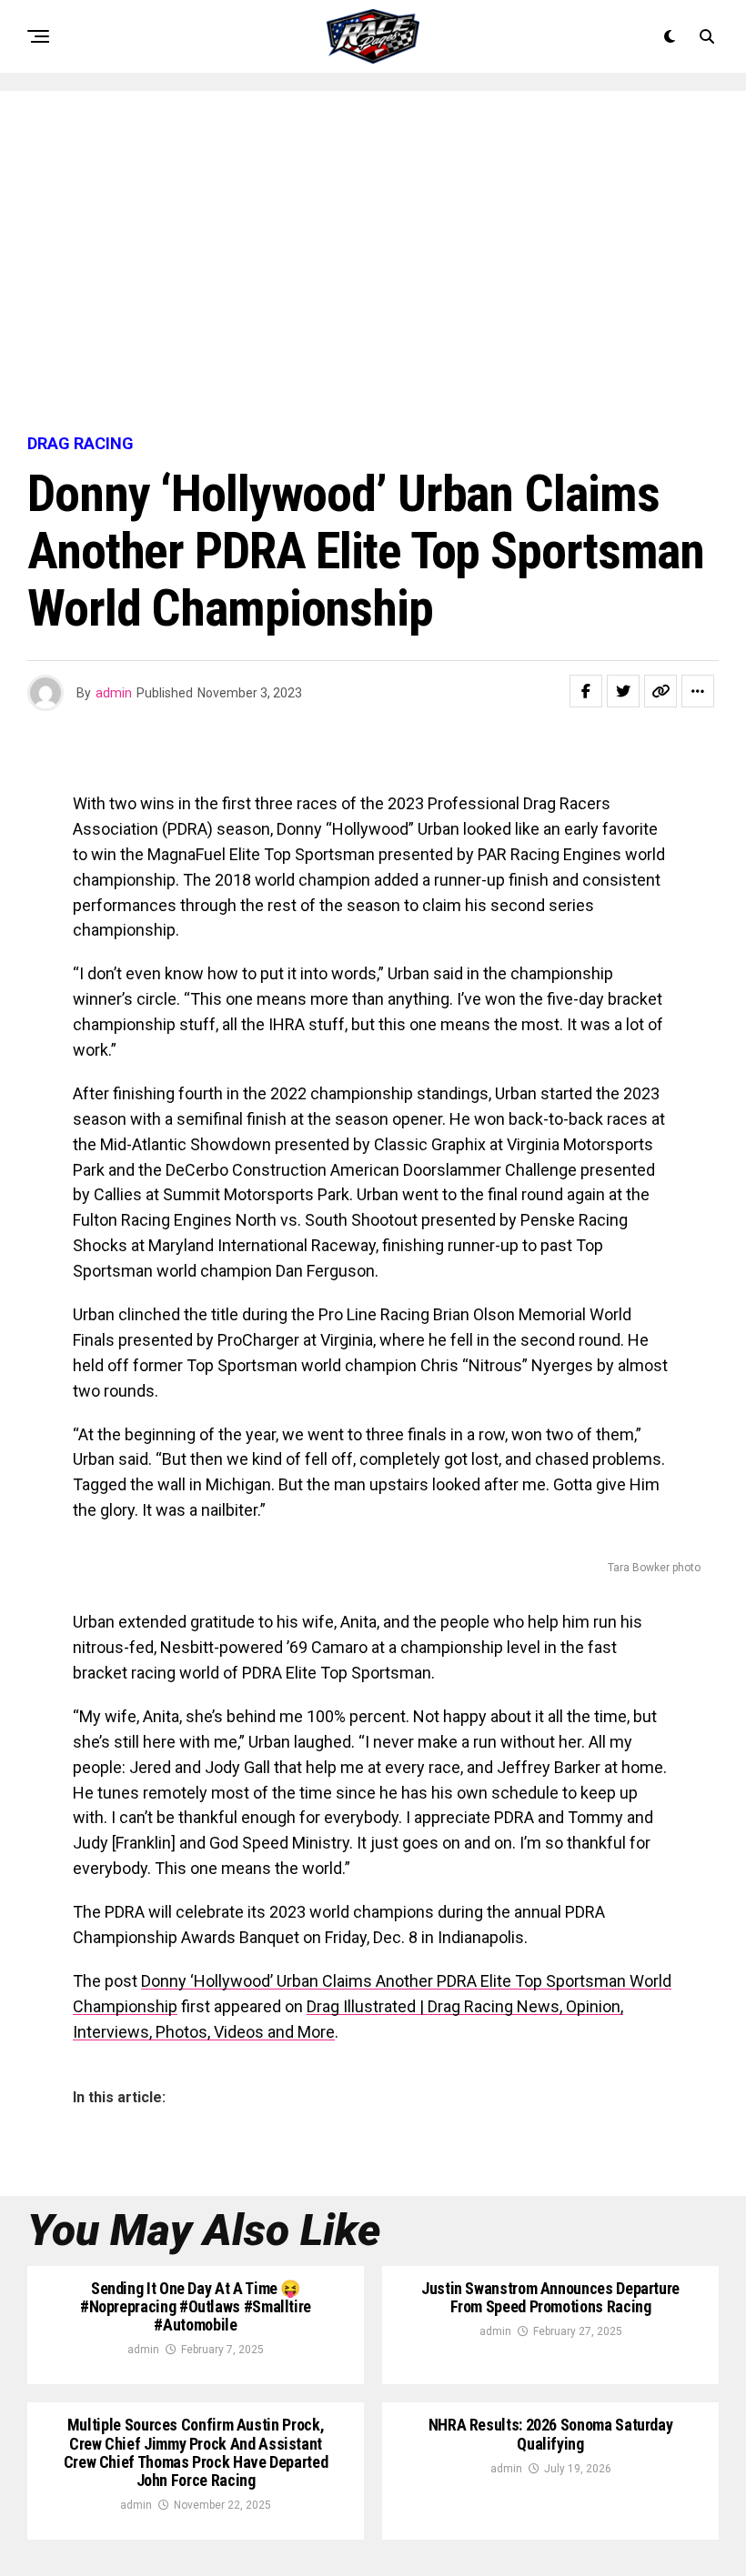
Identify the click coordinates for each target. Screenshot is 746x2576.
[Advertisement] (373, 264)
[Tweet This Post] (623, 691)
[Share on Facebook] (586, 691)
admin (114, 693)
